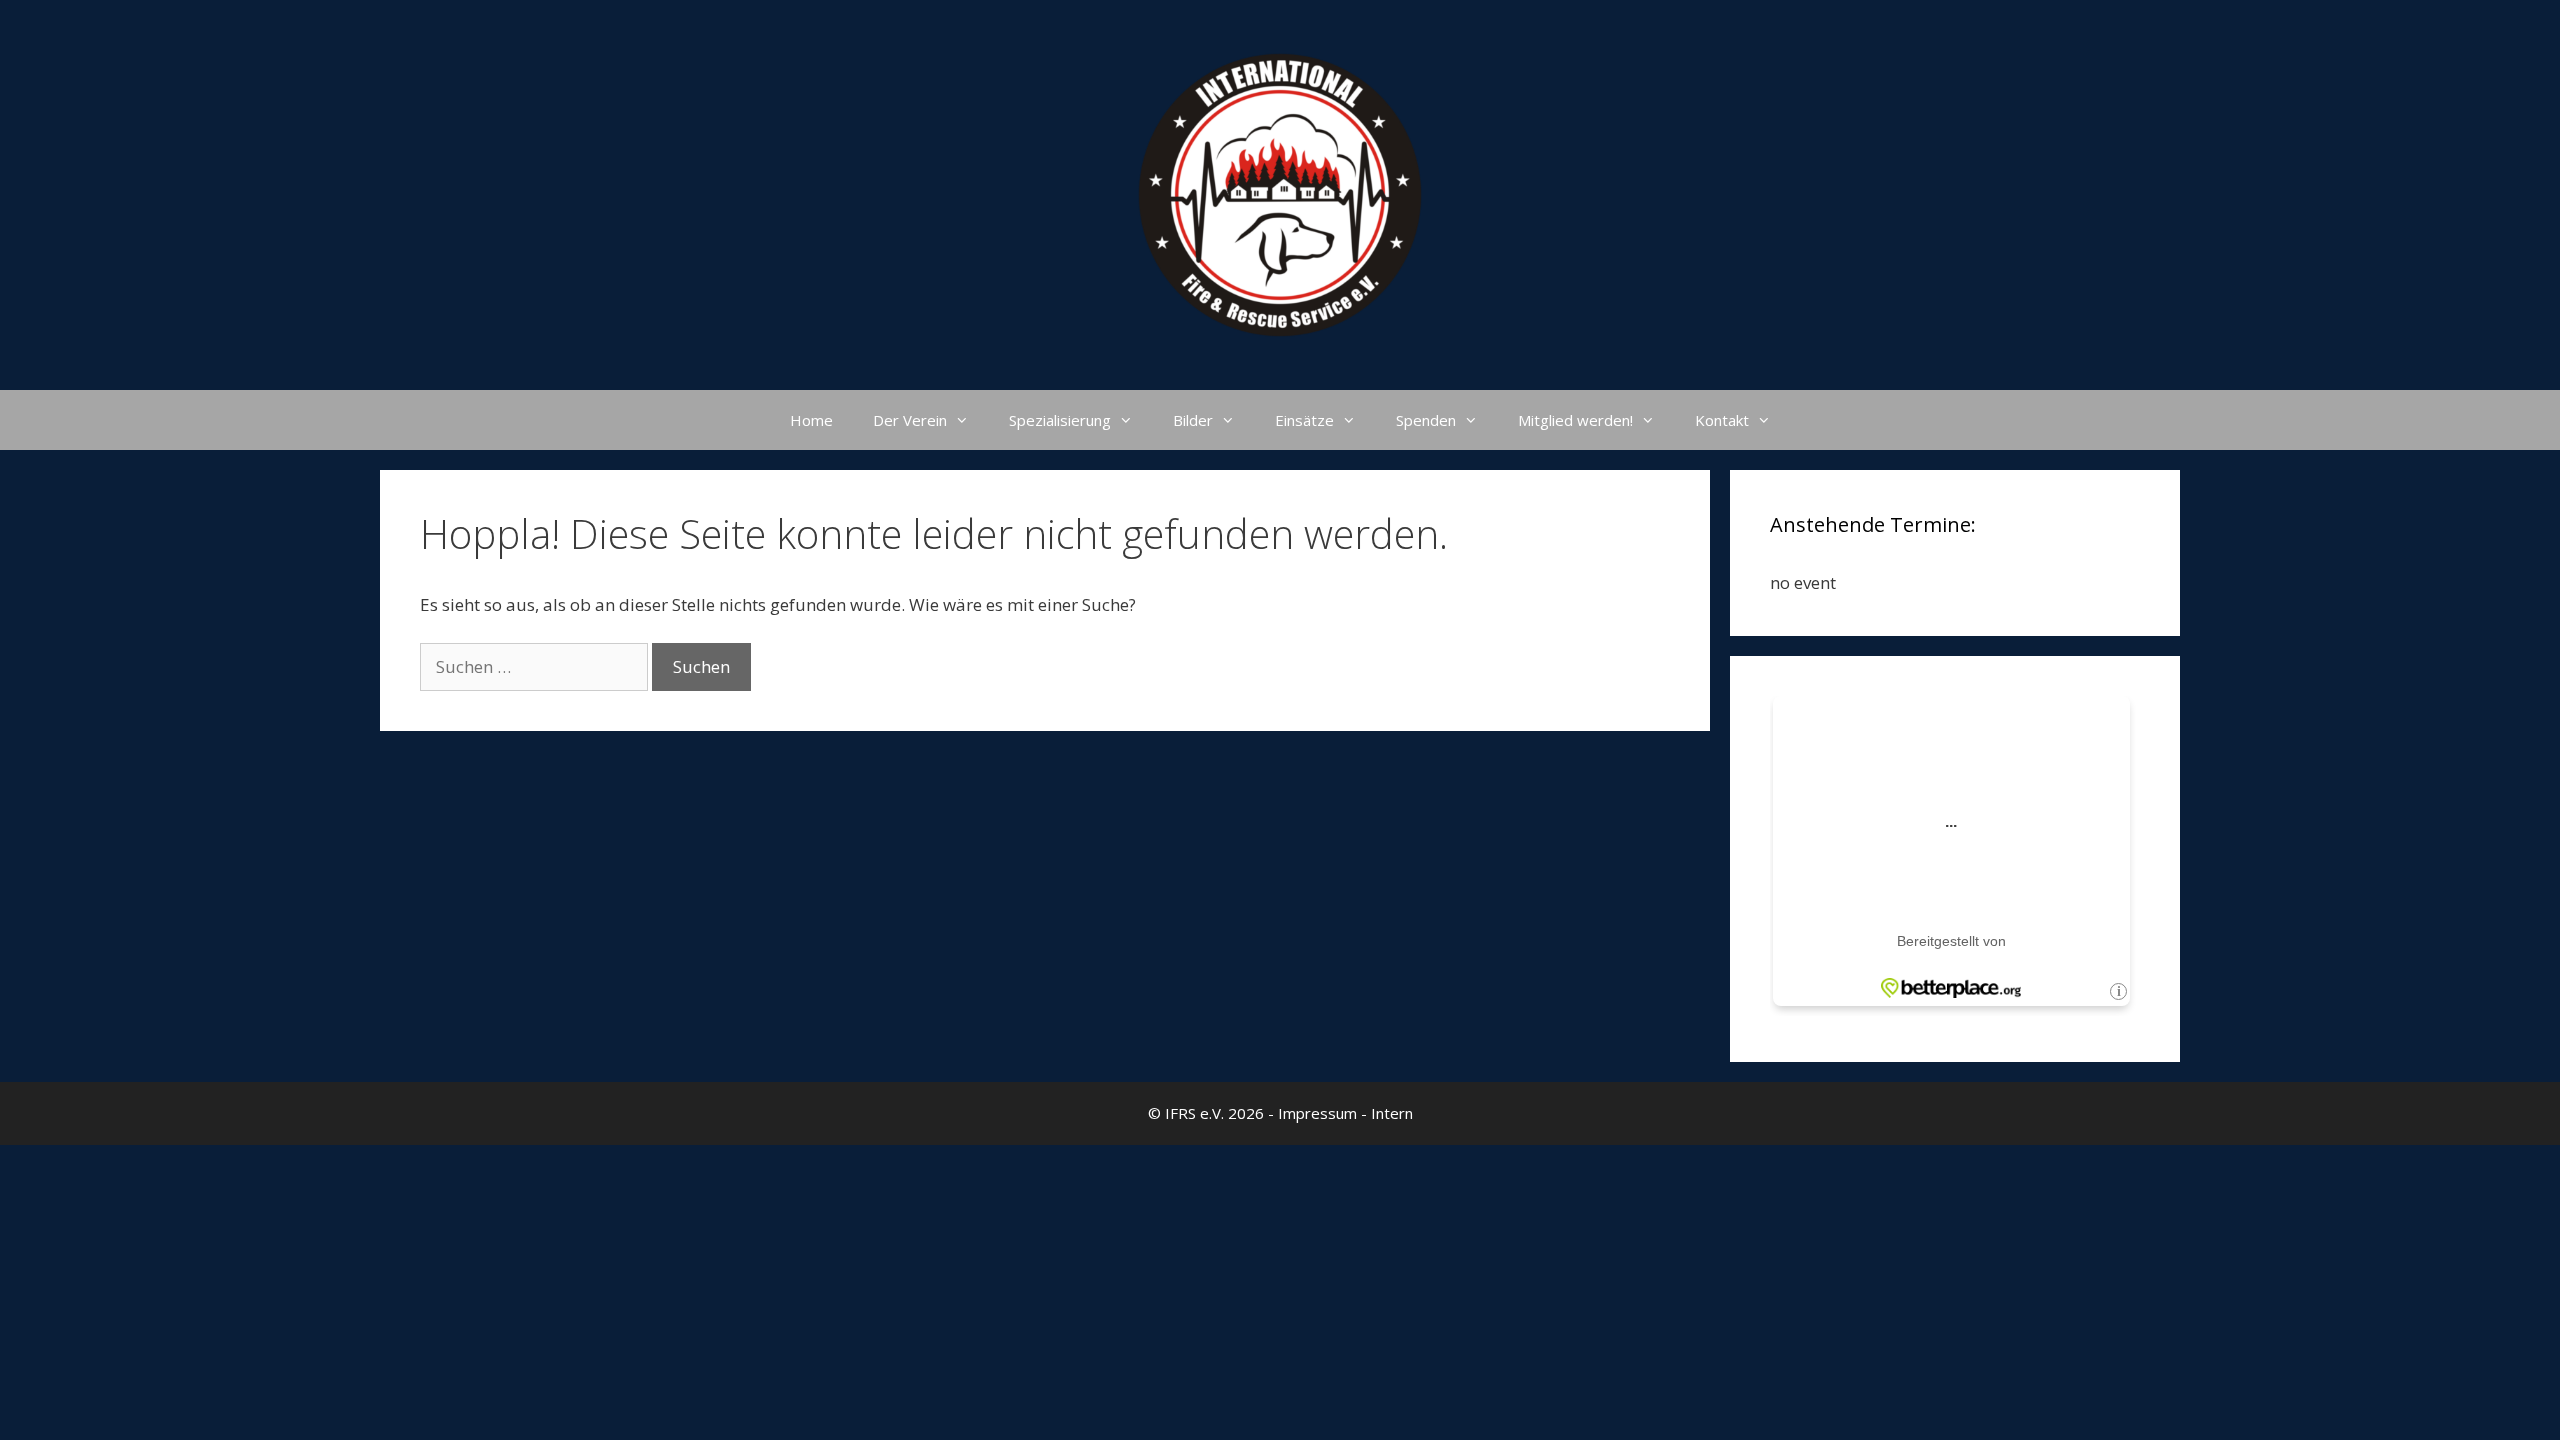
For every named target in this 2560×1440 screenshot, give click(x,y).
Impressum (1317, 1113)
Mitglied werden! (1575, 420)
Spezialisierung (1060, 420)
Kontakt (1722, 420)
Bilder (1193, 420)
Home (811, 420)
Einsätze (1304, 420)
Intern (1392, 1113)
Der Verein (910, 420)
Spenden (1426, 420)
